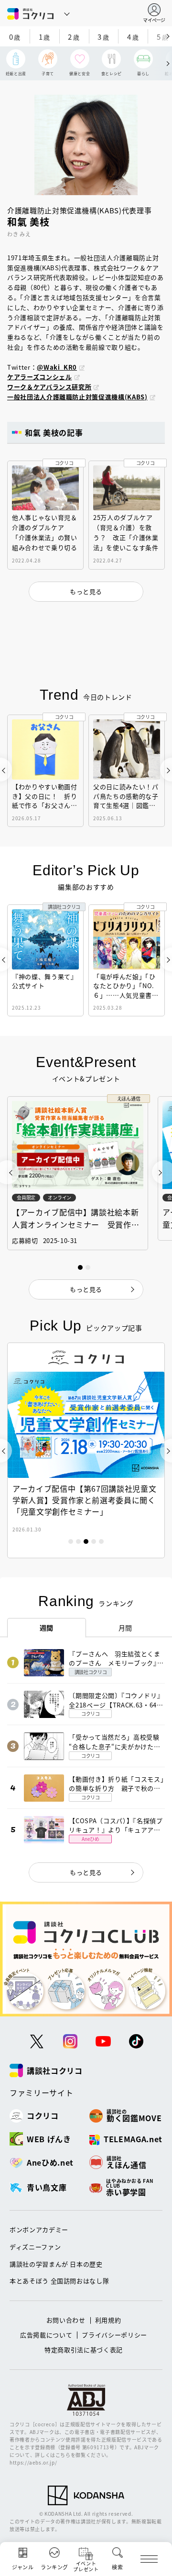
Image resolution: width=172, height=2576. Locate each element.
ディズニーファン (35, 2247)
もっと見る (86, 1872)
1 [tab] (71, 1541)
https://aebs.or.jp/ (33, 2462)
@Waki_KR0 (57, 367)
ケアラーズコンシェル (40, 377)
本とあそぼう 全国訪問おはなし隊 (59, 2281)
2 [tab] (78, 1541)
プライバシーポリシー (114, 2335)
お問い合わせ (66, 2320)
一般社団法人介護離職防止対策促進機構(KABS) (77, 397)
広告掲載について (46, 2335)
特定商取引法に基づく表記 (84, 2350)
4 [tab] (94, 1541)
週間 (47, 1628)
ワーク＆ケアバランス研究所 (49, 387)
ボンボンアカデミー (39, 2229)
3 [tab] (86, 1541)
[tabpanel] (86, 1450)
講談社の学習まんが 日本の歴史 (56, 2264)
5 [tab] (101, 1541)
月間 (125, 1628)
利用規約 (108, 2320)
